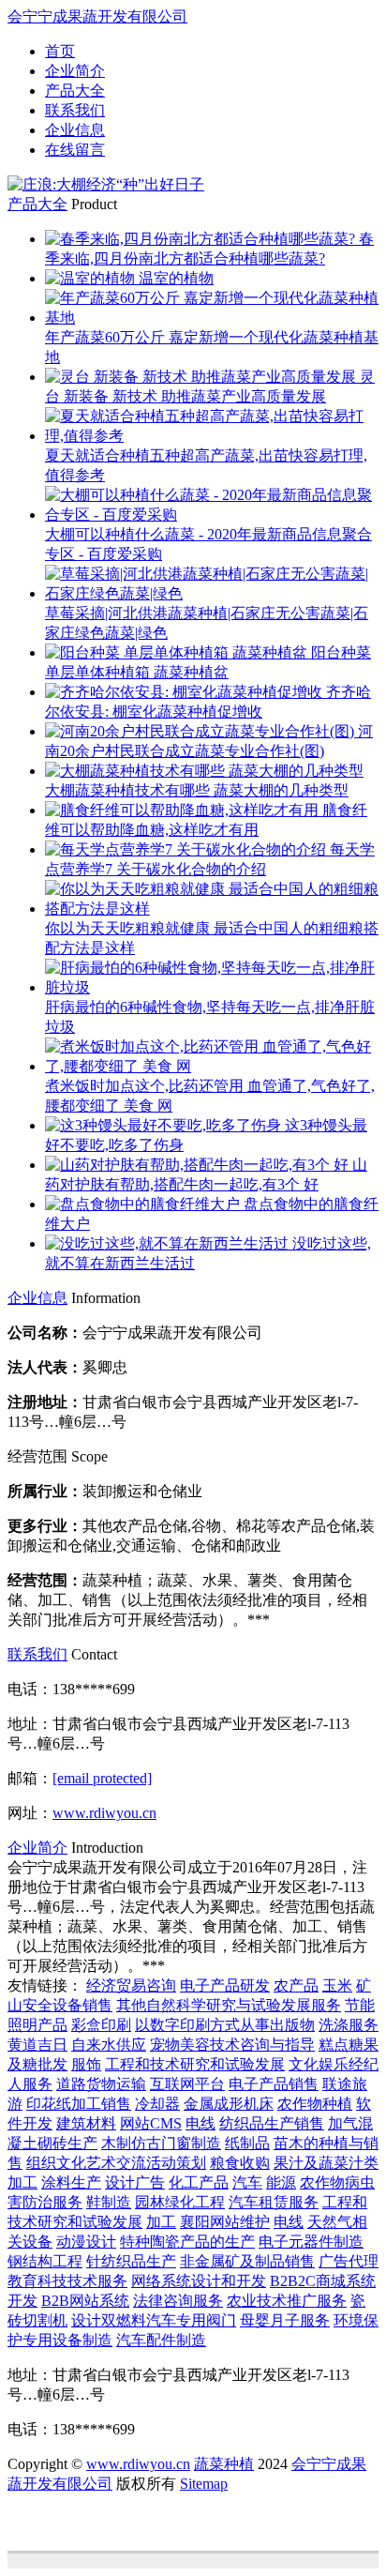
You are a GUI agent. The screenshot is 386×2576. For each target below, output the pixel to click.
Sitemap (204, 2484)
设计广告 (135, 2182)
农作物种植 (315, 2104)
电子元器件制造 (311, 2242)
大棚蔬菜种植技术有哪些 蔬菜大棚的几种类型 (197, 790)
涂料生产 (71, 2182)
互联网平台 (187, 2084)
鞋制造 (109, 2202)
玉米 (337, 1985)
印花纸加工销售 (79, 2104)
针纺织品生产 (131, 2261)
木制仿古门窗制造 (161, 2143)
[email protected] (102, 1778)
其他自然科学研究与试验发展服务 (229, 2005)
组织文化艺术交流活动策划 (116, 2163)
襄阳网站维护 (225, 2222)
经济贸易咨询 (131, 1985)
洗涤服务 (349, 2025)
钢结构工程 (45, 2261)
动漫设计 (86, 2242)
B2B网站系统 (85, 2301)
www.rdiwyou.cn (104, 1813)
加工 (161, 2222)
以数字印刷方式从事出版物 (225, 2025)
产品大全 (75, 91)
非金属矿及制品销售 (247, 2261)
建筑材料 (86, 2123)
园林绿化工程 (180, 2202)
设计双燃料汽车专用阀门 (154, 2320)
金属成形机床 (229, 2104)
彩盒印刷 (101, 2025)
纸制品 (247, 2143)
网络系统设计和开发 (199, 2281)
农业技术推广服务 (287, 2301)
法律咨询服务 (178, 2301)
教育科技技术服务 (67, 2281)
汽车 (247, 2182)
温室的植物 (176, 278)
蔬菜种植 (224, 2464)
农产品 (296, 1985)
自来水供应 (109, 2045)
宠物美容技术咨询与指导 (232, 2045)
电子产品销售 (274, 2084)
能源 (281, 2182)
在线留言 (75, 150)
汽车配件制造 (161, 2340)
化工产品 (199, 2182)
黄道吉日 (37, 2045)
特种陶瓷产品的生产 (187, 2242)
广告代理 (349, 2261)
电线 (200, 2123)
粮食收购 (240, 2163)
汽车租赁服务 (274, 2202)
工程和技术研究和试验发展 (195, 2064)
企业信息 (75, 130)
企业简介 (75, 71)
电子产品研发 (225, 1985)
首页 (60, 51)
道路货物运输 (101, 2084)
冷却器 (157, 2104)
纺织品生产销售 (272, 2123)
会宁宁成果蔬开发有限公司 (97, 16)
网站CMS (151, 2123)
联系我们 (75, 110)
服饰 (86, 2064)
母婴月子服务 (285, 2320)
